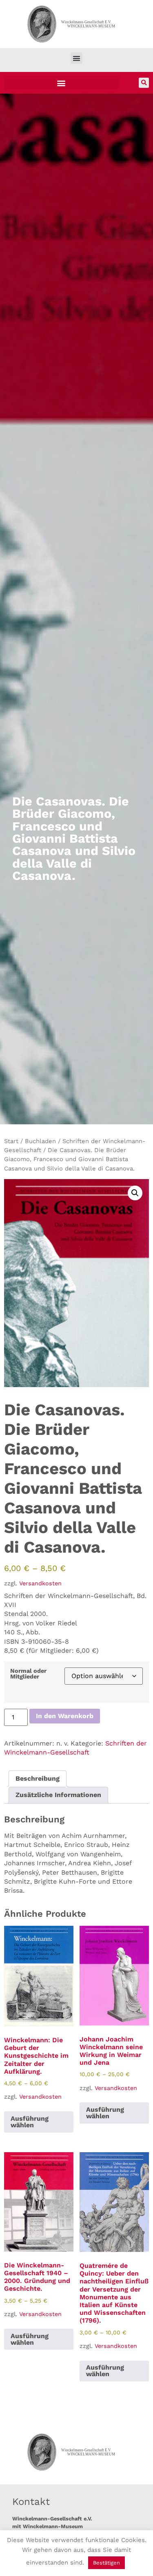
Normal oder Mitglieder (28, 1674)
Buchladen (40, 1141)
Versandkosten (40, 1583)
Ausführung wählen (30, 2122)
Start (11, 1141)
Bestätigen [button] (106, 2563)
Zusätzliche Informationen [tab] (58, 1795)
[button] (76, 58)
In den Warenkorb (65, 1716)
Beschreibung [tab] (38, 1778)
